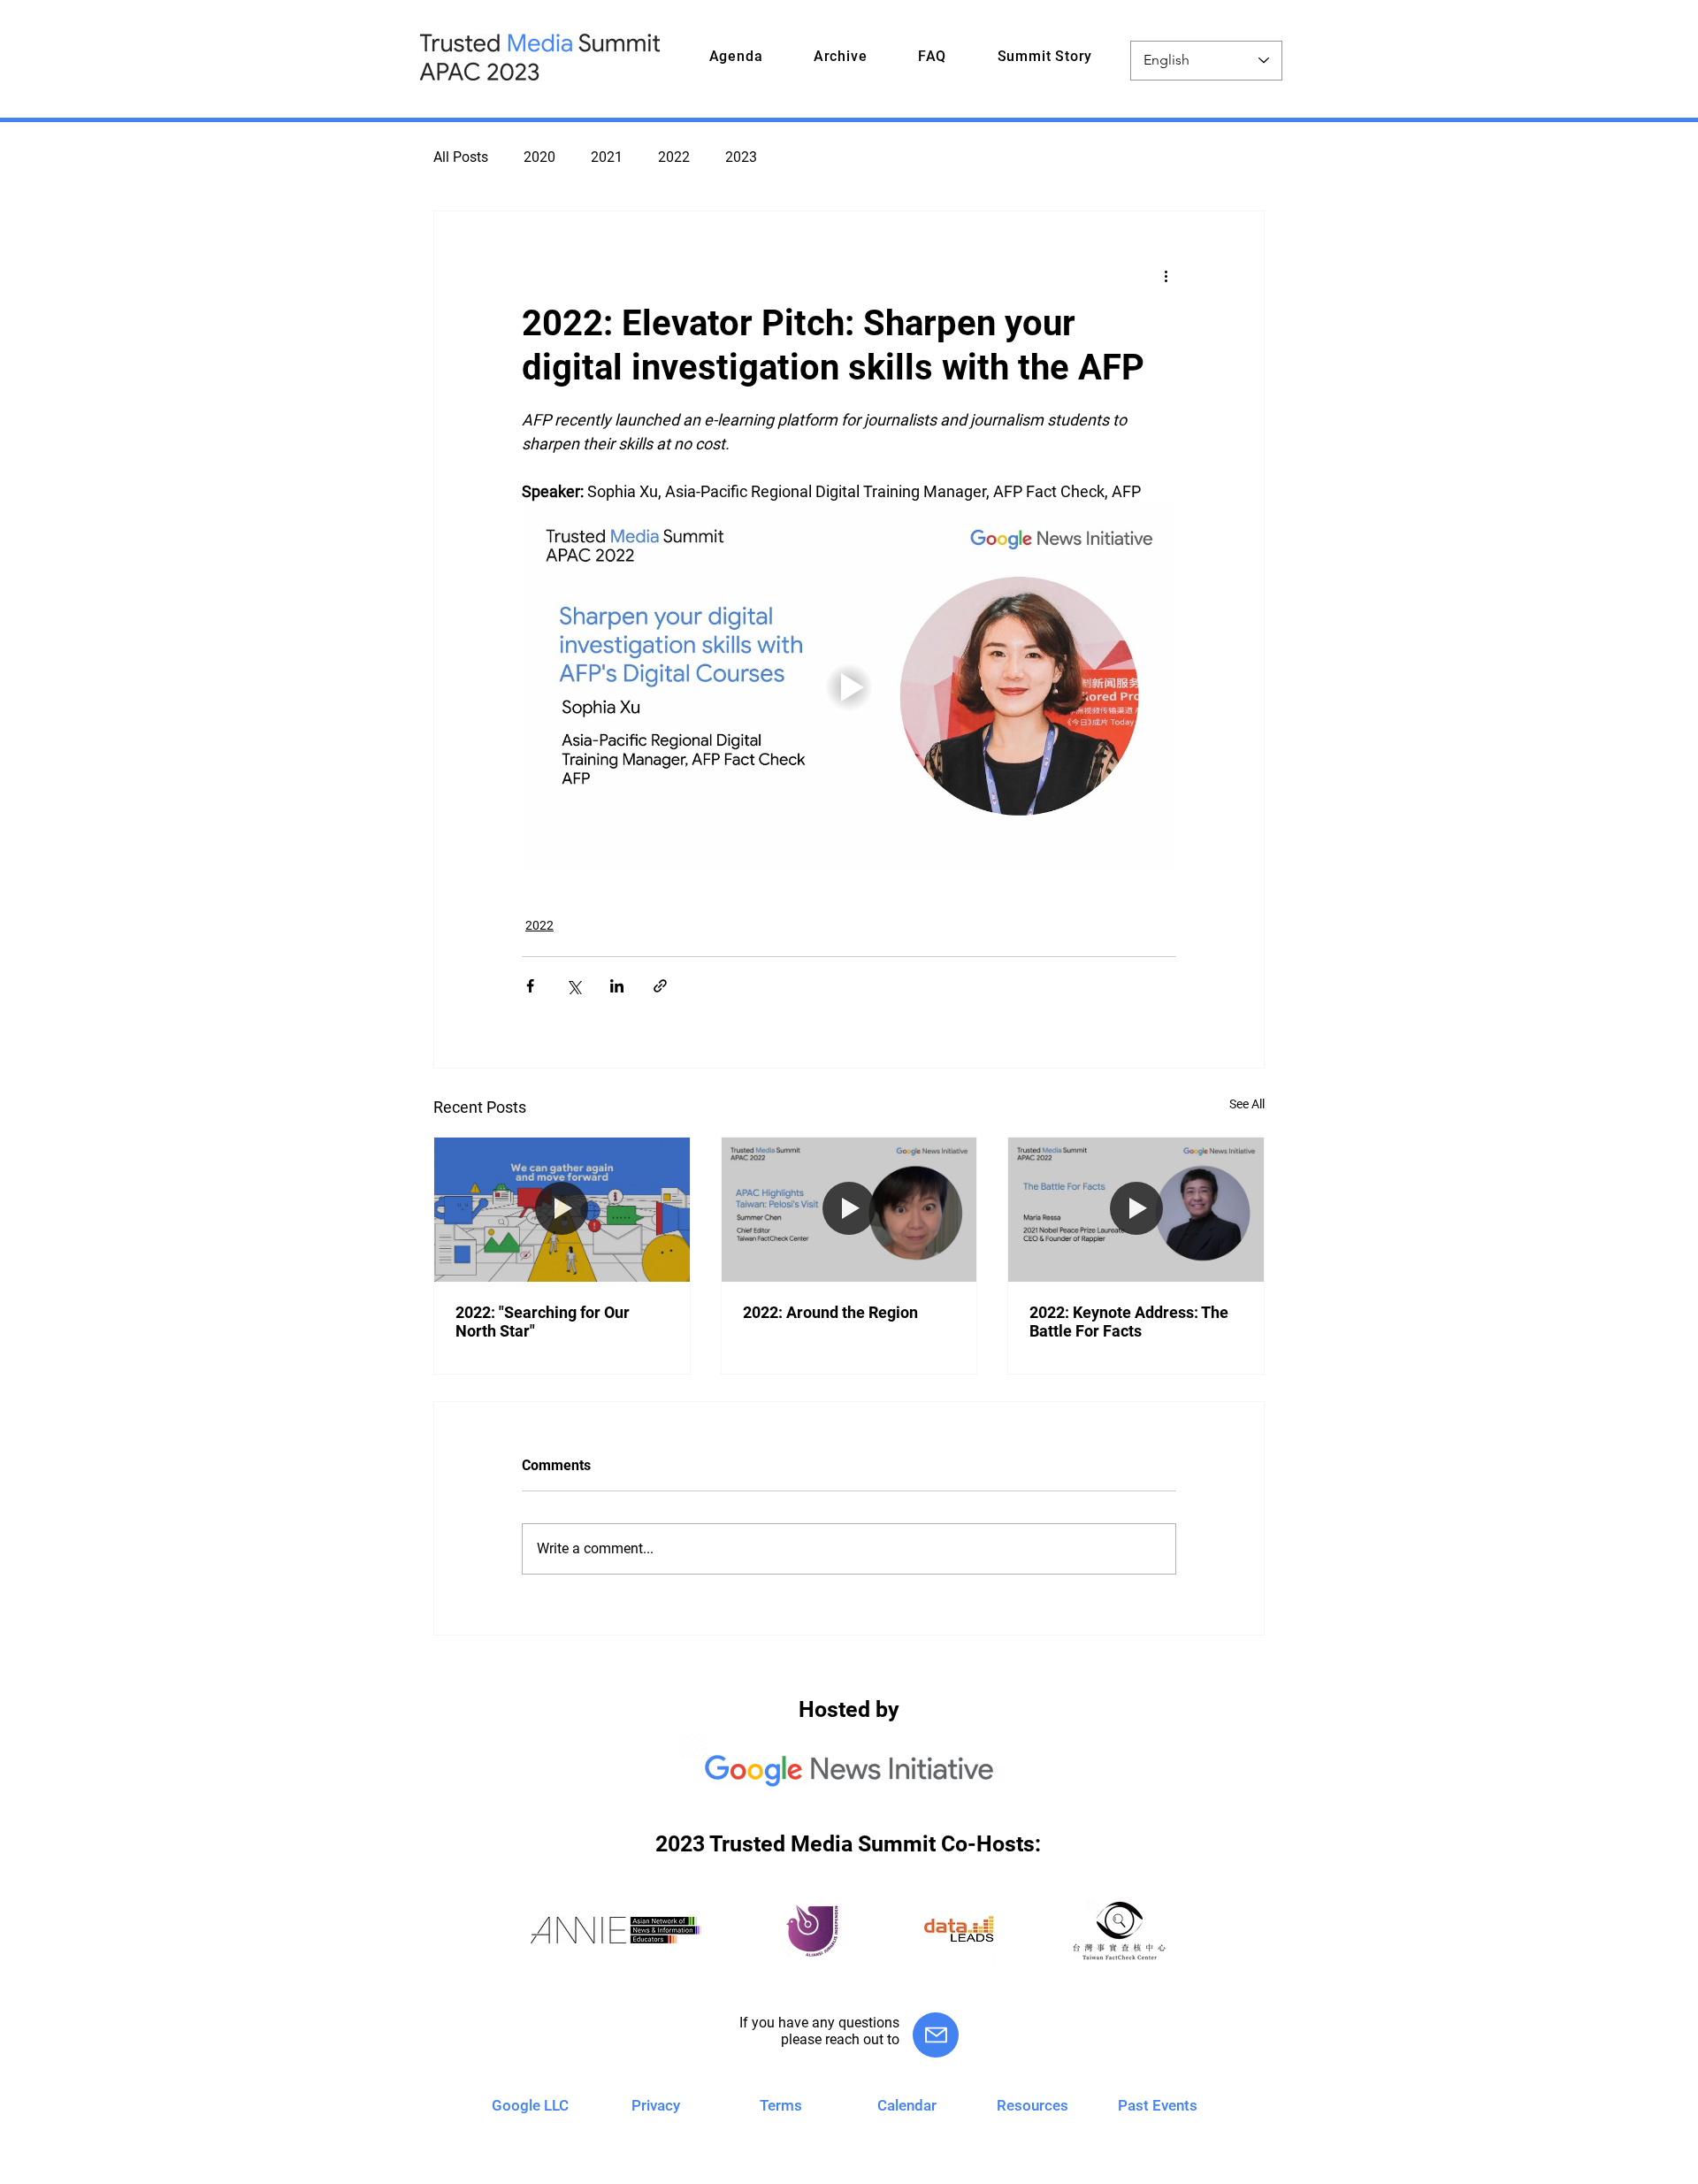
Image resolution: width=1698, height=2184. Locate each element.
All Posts (461, 157)
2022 (674, 157)
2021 (607, 157)
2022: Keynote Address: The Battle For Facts (1129, 1322)
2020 (539, 157)
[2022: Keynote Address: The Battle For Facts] (1136, 1209)
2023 (741, 157)
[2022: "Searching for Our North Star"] (562, 1209)
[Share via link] (660, 986)
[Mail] (936, 2035)
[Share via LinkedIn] (617, 986)
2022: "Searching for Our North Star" (543, 1322)
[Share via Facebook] (530, 986)
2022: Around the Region (830, 1312)
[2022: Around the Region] (849, 1209)
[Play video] (849, 687)
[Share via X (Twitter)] (574, 986)
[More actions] (1166, 275)
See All (1247, 1104)
